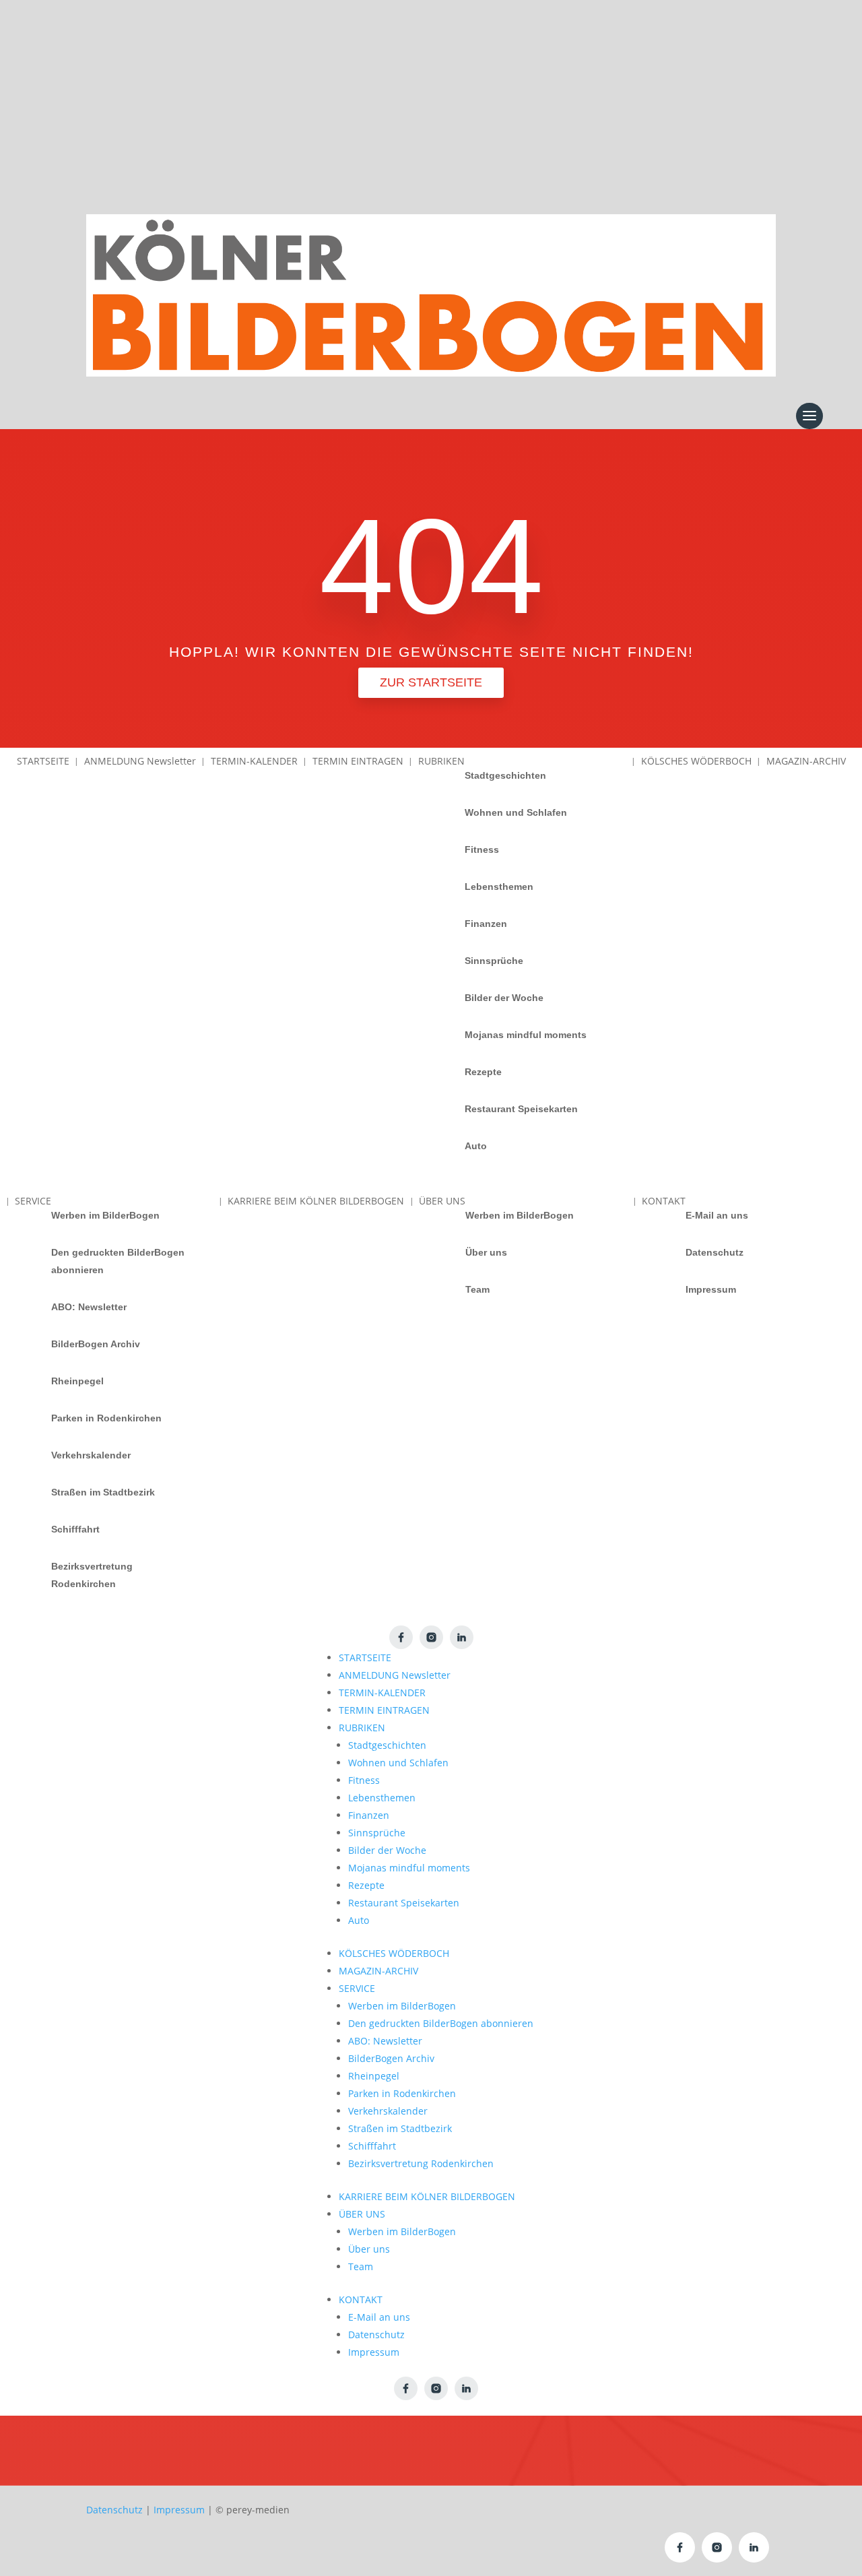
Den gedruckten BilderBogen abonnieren (118, 1261)
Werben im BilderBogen (105, 1215)
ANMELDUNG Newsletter (395, 1675)
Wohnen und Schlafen (516, 812)
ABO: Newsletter (89, 1307)
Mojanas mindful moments (526, 1035)
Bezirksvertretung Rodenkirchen (92, 1575)
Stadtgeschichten (505, 775)
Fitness (482, 849)
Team (477, 1289)
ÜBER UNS (362, 2214)
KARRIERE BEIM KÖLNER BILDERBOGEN (427, 2196)
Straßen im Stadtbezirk (103, 1492)
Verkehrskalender (91, 1455)
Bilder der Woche (504, 998)
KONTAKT (361, 2299)
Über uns (486, 1252)
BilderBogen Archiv (96, 1344)
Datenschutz (715, 1252)
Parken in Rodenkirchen (106, 1418)
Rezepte (483, 1072)
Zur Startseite (431, 682)
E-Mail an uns (717, 1215)
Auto (476, 1146)
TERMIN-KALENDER (382, 1693)
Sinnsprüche (494, 961)
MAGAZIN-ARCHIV (378, 1971)
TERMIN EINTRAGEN (384, 1710)
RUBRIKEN (362, 1728)
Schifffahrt (75, 1529)
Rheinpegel (77, 1381)
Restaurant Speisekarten (521, 1109)
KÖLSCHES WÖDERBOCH (394, 1953)
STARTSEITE (365, 1657)
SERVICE (357, 1988)
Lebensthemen (499, 887)
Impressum (711, 1289)
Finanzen (486, 924)
